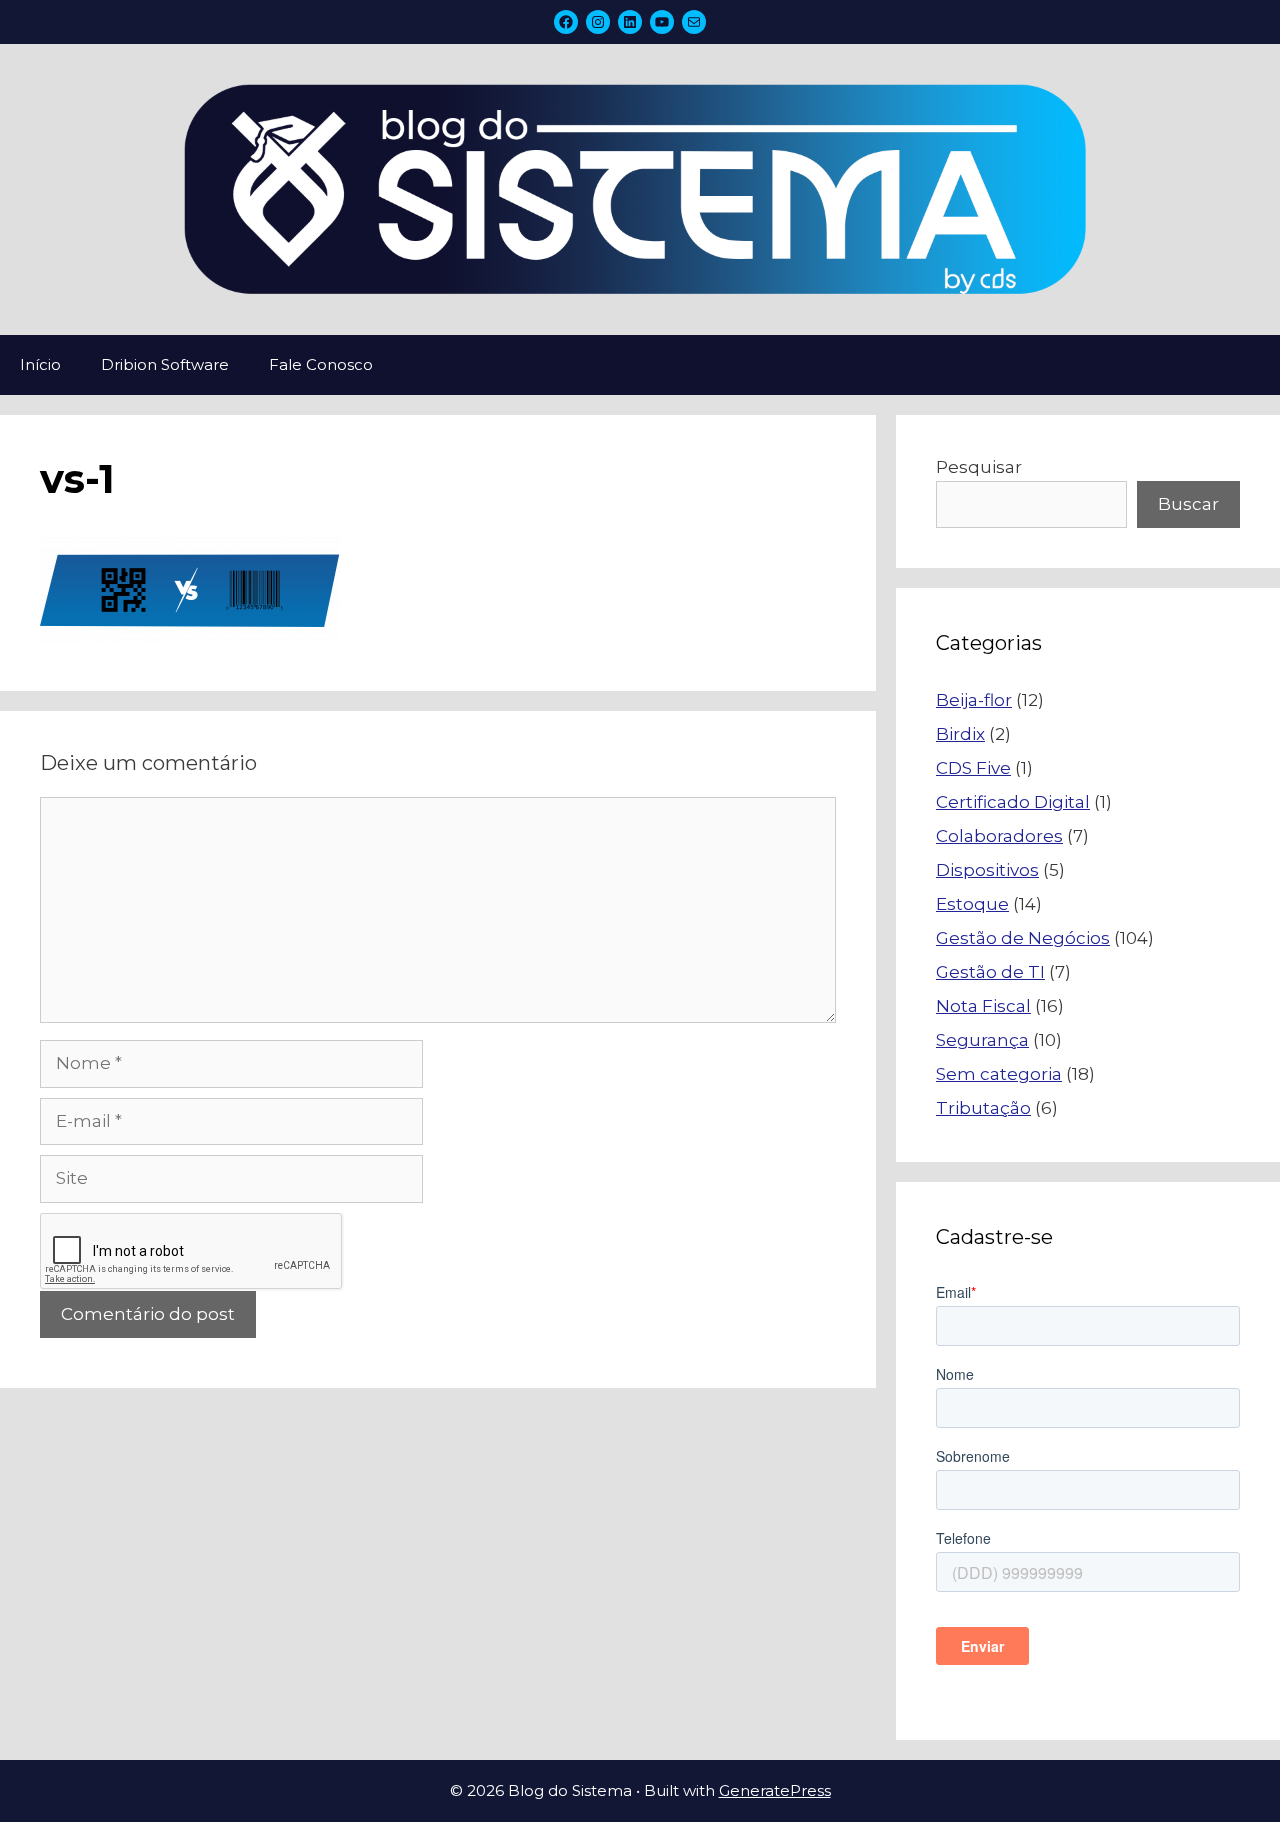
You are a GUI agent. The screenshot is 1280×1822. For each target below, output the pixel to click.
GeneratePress (775, 1790)
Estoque (972, 904)
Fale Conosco (321, 364)
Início (40, 364)
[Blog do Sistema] (640, 188)
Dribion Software (165, 364)
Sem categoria (999, 1074)
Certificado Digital (1013, 802)
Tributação (983, 1108)
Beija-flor (974, 700)
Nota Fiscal (983, 1006)
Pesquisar (979, 467)
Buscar (1188, 504)
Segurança (982, 1040)
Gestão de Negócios (1023, 938)
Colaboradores (999, 836)
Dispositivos (987, 870)
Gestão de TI (990, 972)
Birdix (960, 734)
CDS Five (973, 768)
